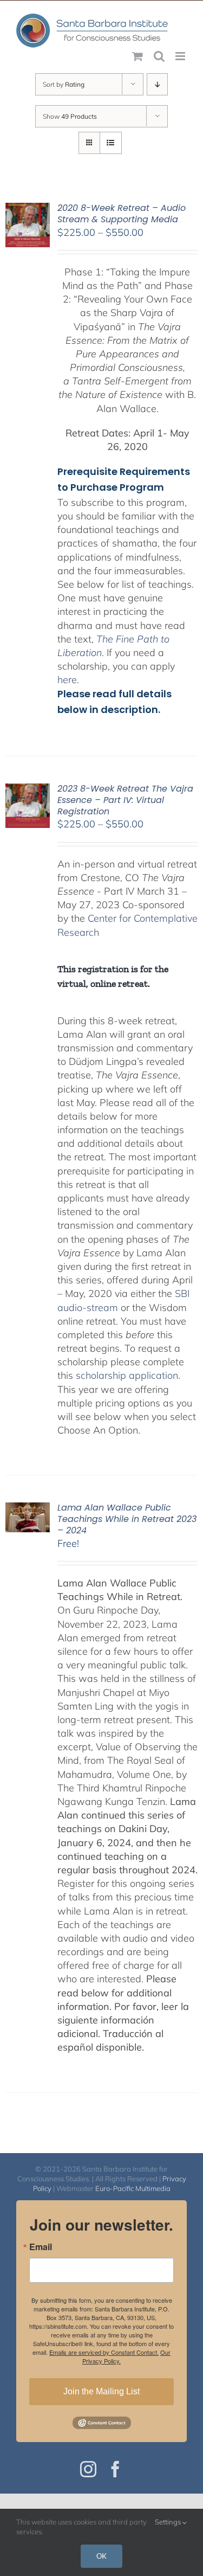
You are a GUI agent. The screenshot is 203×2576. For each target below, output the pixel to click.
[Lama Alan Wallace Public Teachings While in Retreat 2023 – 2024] (28, 1509)
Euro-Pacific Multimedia (133, 2188)
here (67, 680)
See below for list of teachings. (126, 584)
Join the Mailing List (101, 2391)
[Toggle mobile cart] (137, 56)
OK (101, 2556)
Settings (169, 2522)
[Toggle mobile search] (159, 56)
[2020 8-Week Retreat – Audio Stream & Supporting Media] (28, 210)
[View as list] (111, 143)
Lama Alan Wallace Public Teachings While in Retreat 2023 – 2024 (127, 1519)
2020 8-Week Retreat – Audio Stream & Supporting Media (122, 214)
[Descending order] (157, 84)
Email (41, 2247)
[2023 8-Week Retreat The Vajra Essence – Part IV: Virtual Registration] (28, 790)
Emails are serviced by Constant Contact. (104, 2352)
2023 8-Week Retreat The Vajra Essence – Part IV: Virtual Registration (125, 800)
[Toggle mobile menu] (181, 56)
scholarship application (127, 1375)
